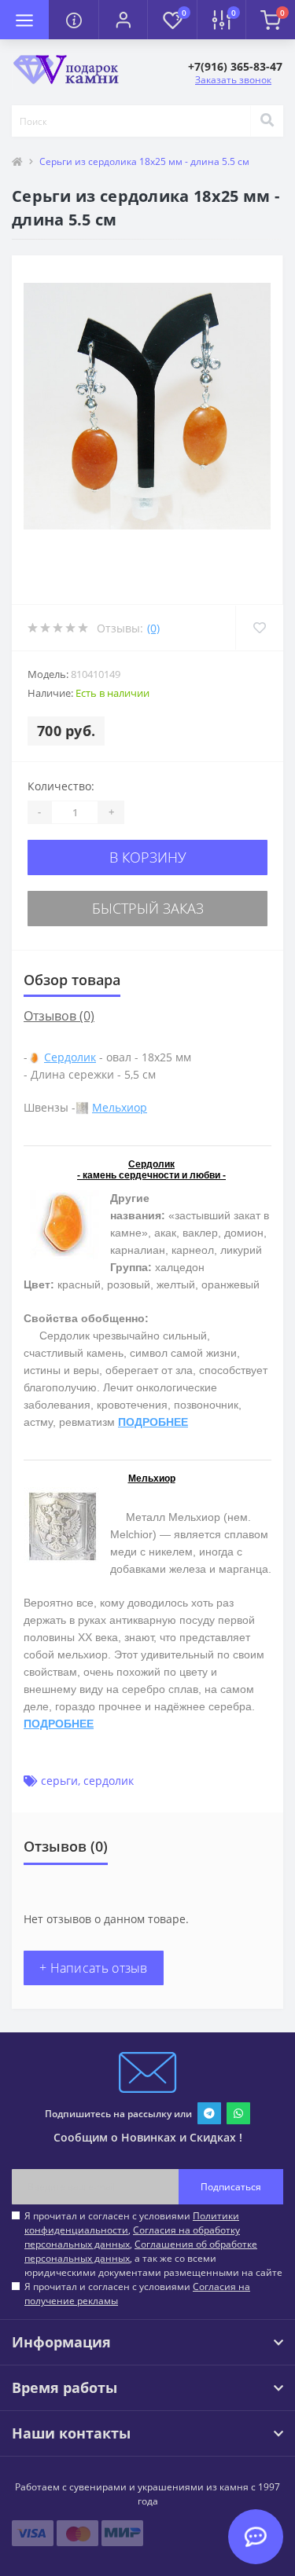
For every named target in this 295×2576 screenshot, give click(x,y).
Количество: (61, 786)
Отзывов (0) (59, 1016)
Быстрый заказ (148, 908)
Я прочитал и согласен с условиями (137, 2294)
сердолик (109, 1781)
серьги (59, 1781)
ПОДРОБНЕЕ (153, 1422)
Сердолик (70, 1057)
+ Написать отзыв (94, 1968)
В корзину (148, 857)
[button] (123, 20)
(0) (153, 628)
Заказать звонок (233, 80)
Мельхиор (120, 1107)
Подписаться (231, 2187)
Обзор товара (72, 980)
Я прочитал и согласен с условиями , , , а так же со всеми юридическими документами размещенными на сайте (153, 2244)
